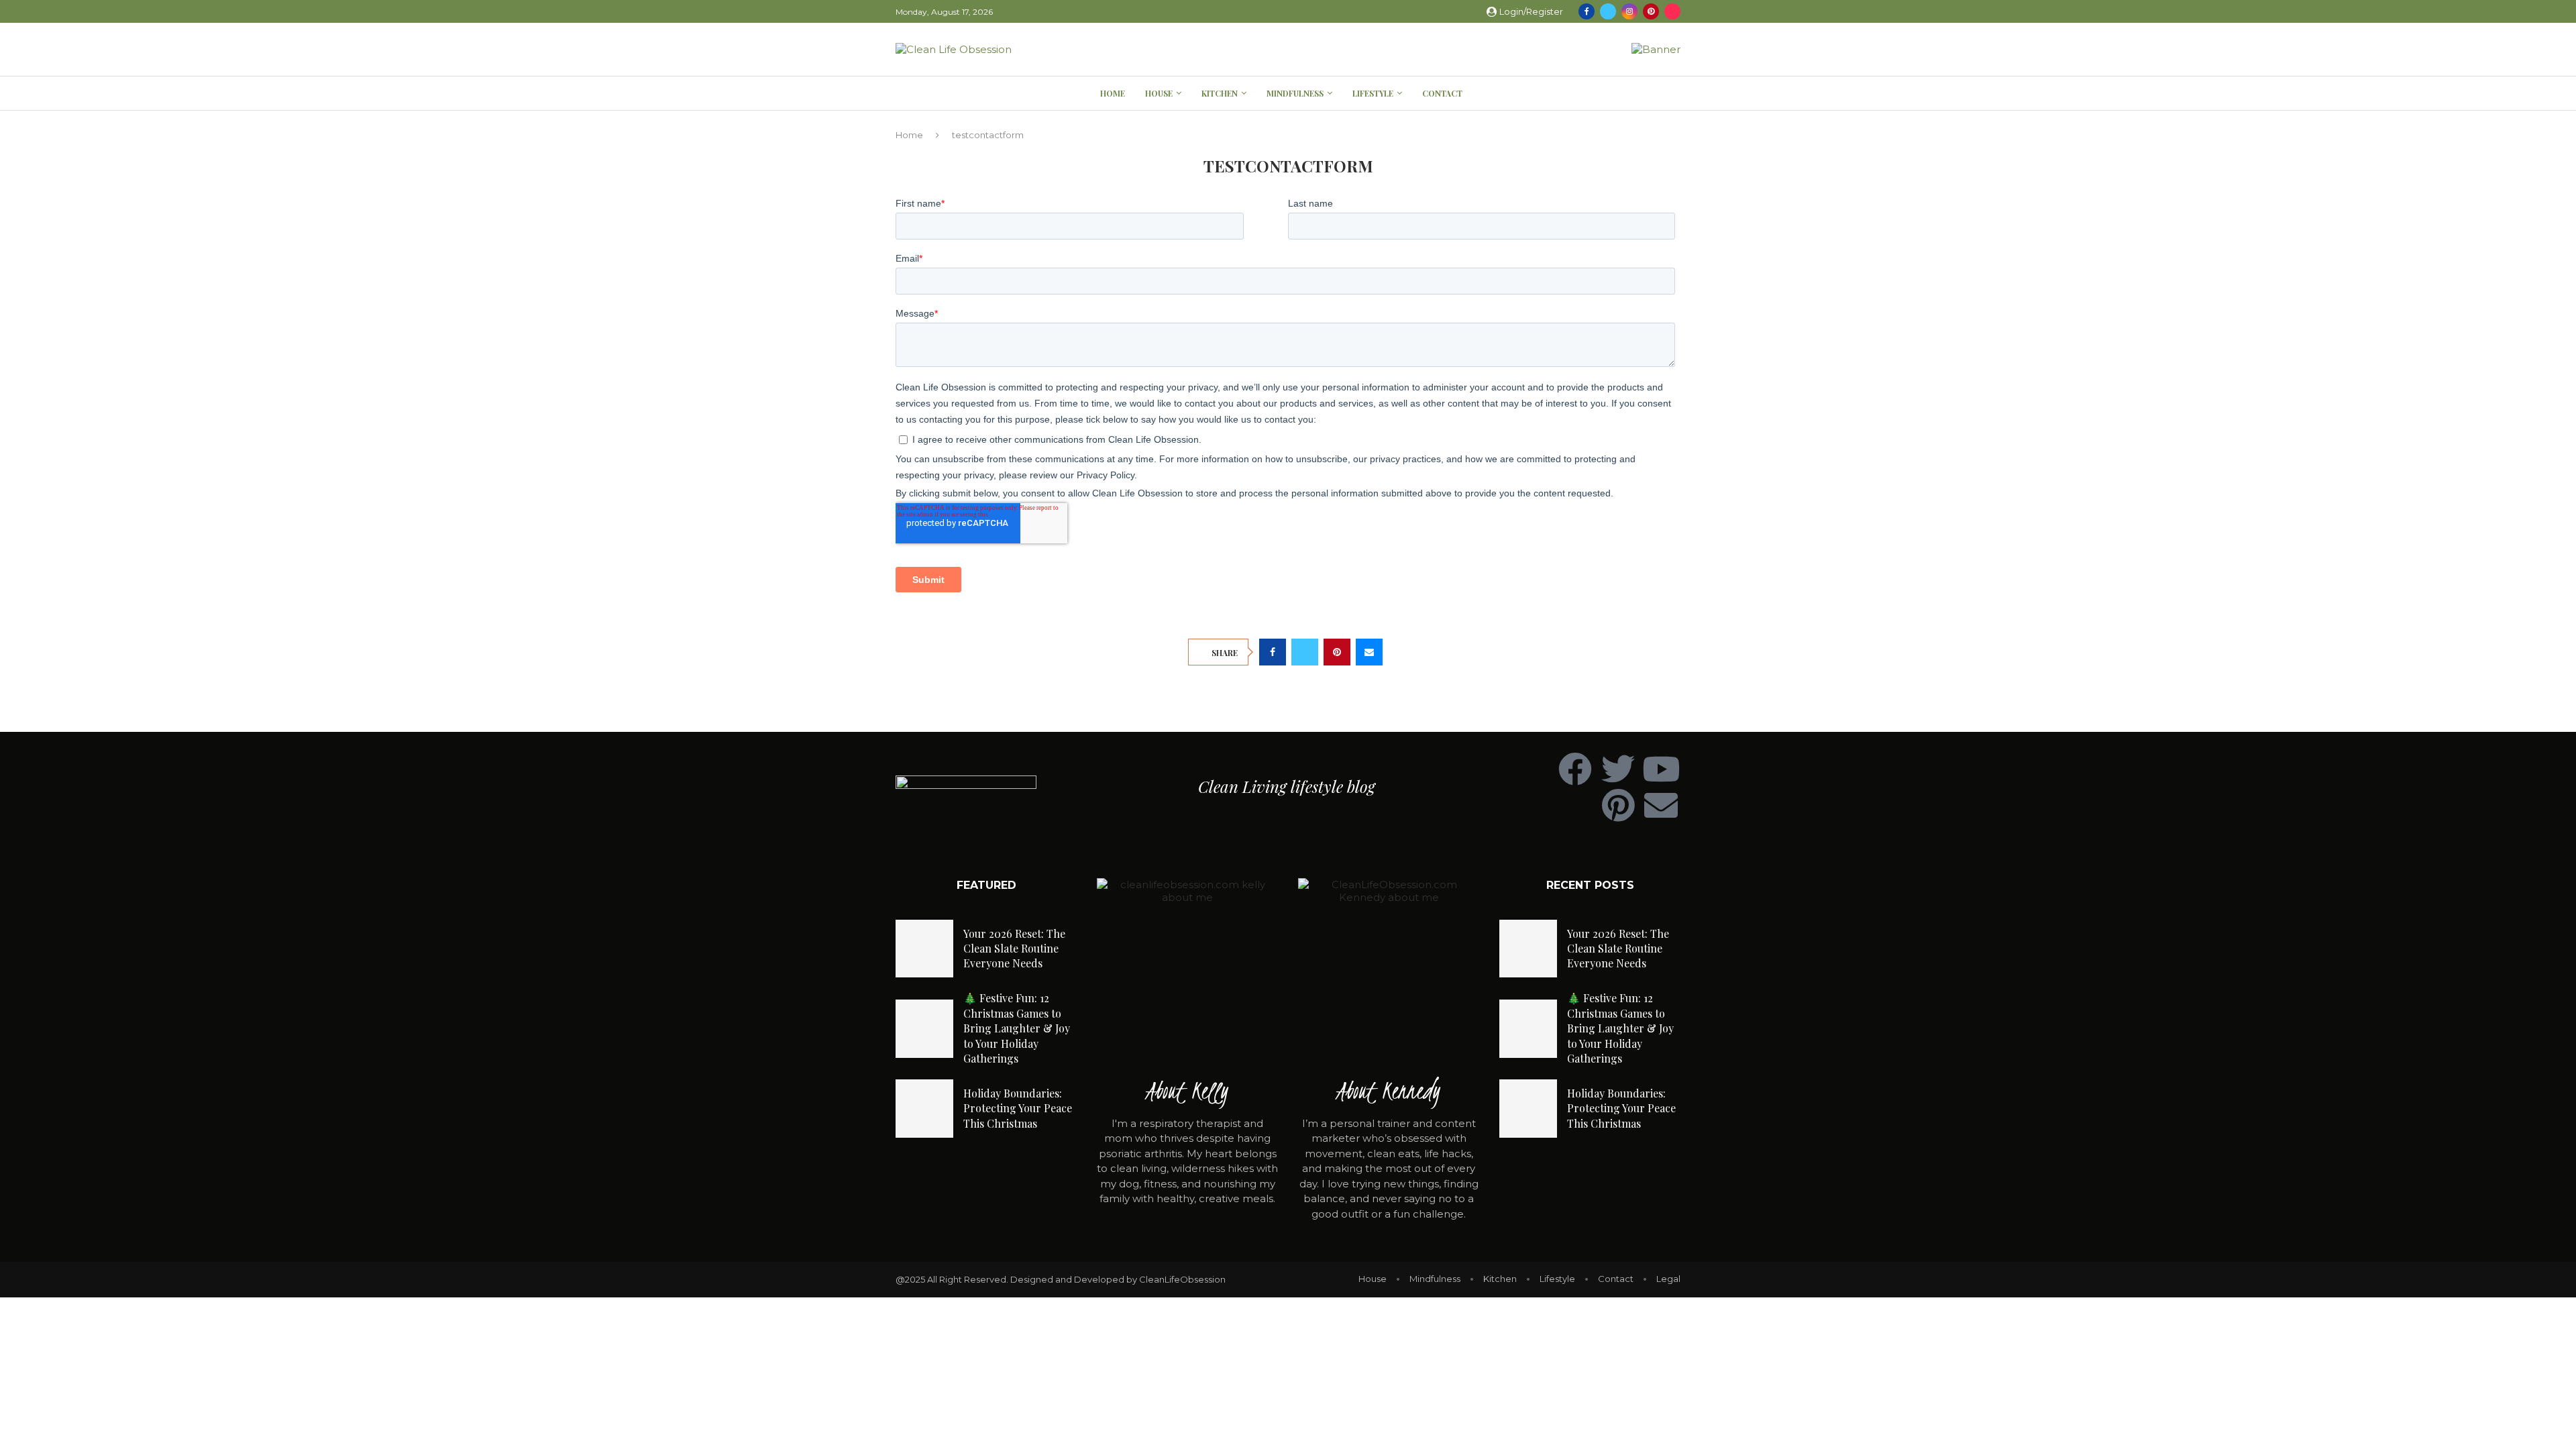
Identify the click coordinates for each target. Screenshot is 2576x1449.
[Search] (1674, 94)
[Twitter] (1608, 11)
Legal (1668, 1279)
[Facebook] (1587, 11)
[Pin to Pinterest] (1337, 652)
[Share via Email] (1369, 652)
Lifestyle (1373, 93)
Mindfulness (1295, 93)
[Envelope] (1661, 805)
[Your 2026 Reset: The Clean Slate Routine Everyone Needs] (924, 949)
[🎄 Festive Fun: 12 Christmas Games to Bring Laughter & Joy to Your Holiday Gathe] (924, 1028)
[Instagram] (1629, 11)
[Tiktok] (1672, 11)
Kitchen (1220, 93)
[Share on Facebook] (1273, 652)
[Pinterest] (1651, 11)
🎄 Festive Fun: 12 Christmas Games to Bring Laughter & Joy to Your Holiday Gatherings (1017, 1028)
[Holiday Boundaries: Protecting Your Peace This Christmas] (924, 1108)
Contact (1442, 93)
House (1159, 93)
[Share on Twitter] (1305, 652)
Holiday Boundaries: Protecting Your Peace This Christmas (1018, 1108)
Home (1113, 93)
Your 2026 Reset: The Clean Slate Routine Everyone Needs (1014, 949)
